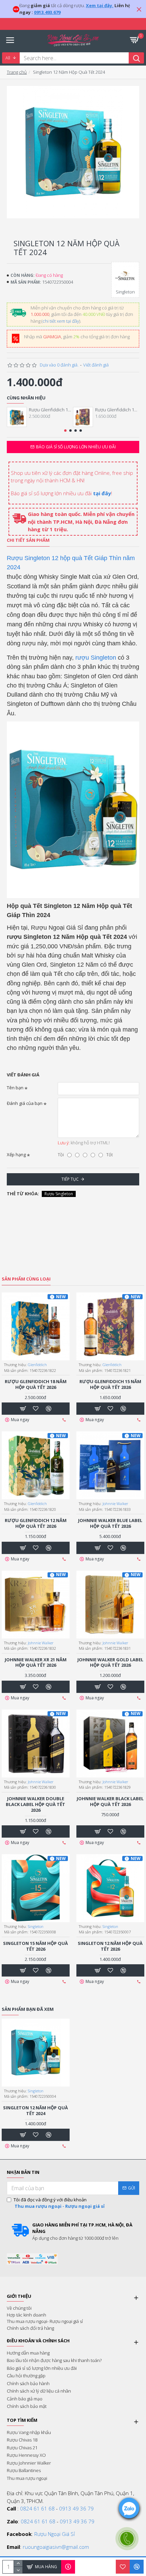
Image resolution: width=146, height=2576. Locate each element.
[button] (65, 431)
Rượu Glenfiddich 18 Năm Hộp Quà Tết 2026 (51, 410)
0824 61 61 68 (37, 2508)
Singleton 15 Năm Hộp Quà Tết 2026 (35, 1946)
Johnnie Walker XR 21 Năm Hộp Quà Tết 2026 (36, 1663)
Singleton (36, 1926)
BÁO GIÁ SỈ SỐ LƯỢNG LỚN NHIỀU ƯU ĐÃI (76, 447)
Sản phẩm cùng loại (26, 1279)
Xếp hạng (16, 1155)
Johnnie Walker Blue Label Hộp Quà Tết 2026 (110, 1523)
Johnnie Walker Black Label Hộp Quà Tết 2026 (110, 1802)
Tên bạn (15, 1088)
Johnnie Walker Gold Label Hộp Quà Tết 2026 (110, 1663)
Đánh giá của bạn (25, 1103)
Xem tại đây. (100, 5)
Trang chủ (17, 72)
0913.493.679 (47, 12)
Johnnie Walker (115, 1504)
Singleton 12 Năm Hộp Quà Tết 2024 (35, 2111)
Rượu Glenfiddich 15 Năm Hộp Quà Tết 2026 (117, 410)
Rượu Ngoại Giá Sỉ (54, 2534)
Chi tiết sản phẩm (28, 540)
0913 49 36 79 (76, 2508)
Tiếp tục (70, 1179)
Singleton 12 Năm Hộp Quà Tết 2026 (110, 1946)
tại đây (102, 493)
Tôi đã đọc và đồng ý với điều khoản (59, 2203)
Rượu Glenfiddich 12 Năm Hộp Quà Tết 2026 (36, 1523)
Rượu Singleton (59, 1194)
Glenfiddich (37, 1365)
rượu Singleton (96, 658)
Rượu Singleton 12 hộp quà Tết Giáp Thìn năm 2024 (71, 563)
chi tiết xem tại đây (61, 321)
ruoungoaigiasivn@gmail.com (56, 2547)
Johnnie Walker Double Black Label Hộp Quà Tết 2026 (35, 1804)
